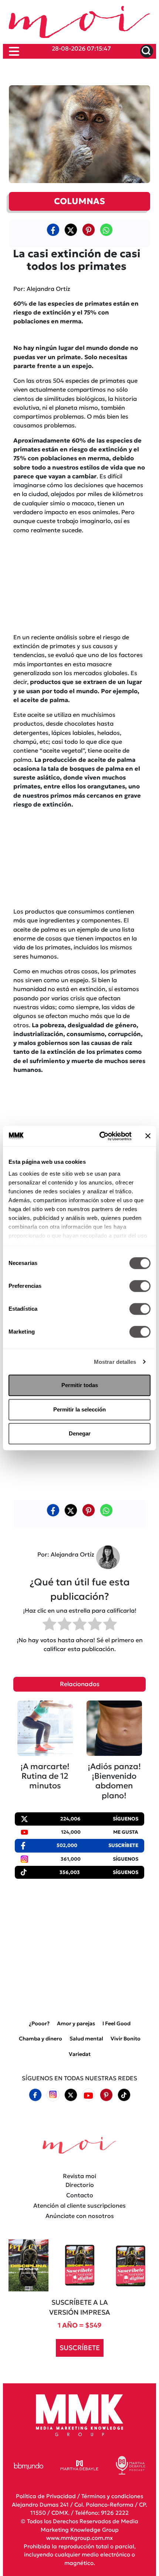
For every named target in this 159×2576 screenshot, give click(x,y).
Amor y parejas (76, 2023)
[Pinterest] (106, 2095)
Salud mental (86, 2039)
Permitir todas (80, 1385)
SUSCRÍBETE (80, 2348)
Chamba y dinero (40, 2039)
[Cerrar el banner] (148, 1136)
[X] (71, 230)
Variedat (80, 2054)
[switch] (140, 1286)
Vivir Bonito (126, 2039)
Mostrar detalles (115, 1362)
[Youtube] (88, 2095)
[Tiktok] (124, 2095)
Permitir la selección (79, 1409)
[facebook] (53, 230)
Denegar (80, 1433)
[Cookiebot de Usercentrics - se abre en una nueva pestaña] (100, 1136)
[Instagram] (53, 2095)
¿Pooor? (39, 2023)
